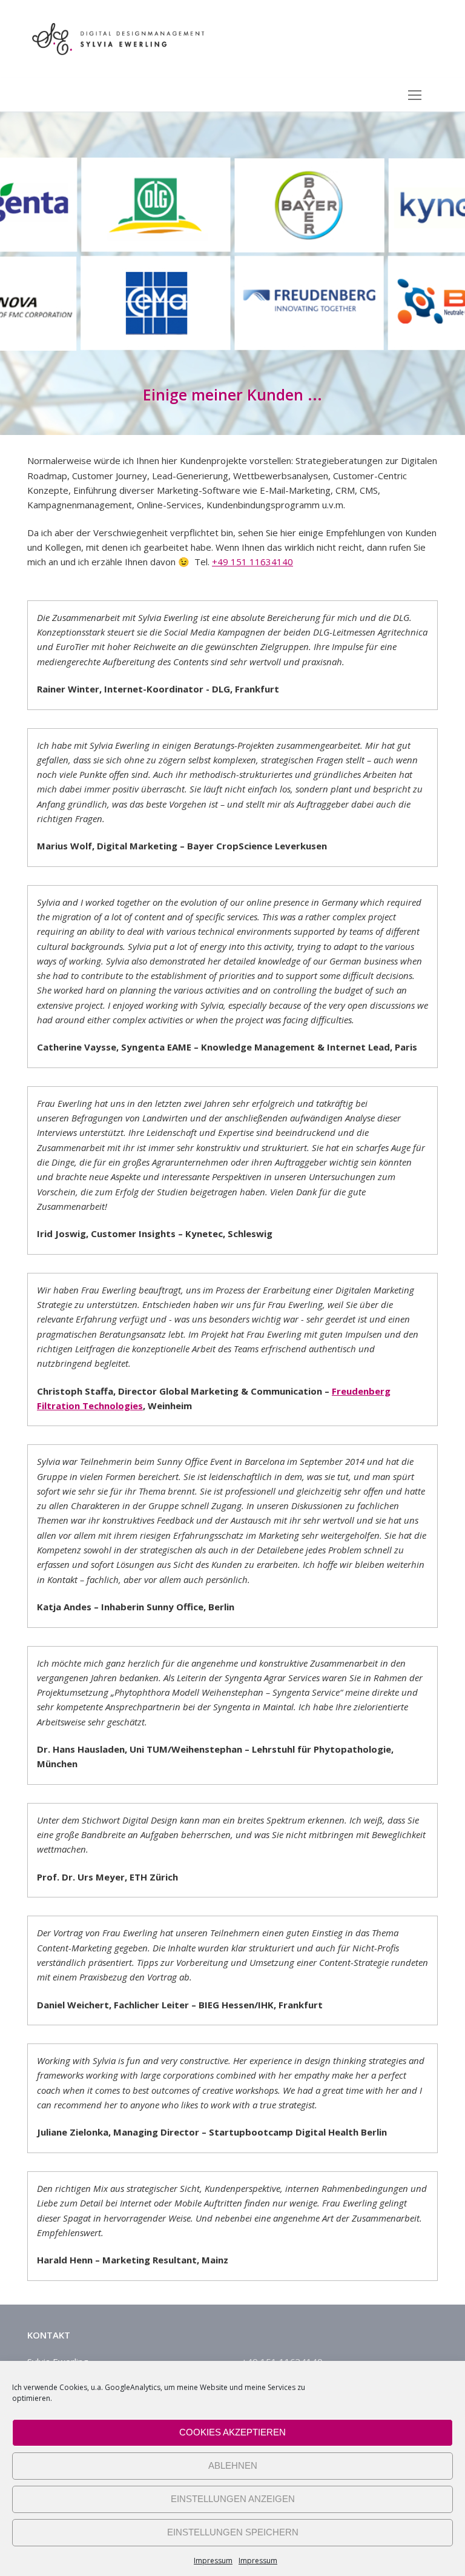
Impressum (213, 2561)
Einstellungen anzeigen (233, 2499)
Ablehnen (233, 2465)
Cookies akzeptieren (232, 2432)
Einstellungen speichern (233, 2532)
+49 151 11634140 (252, 562)
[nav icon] (415, 95)
